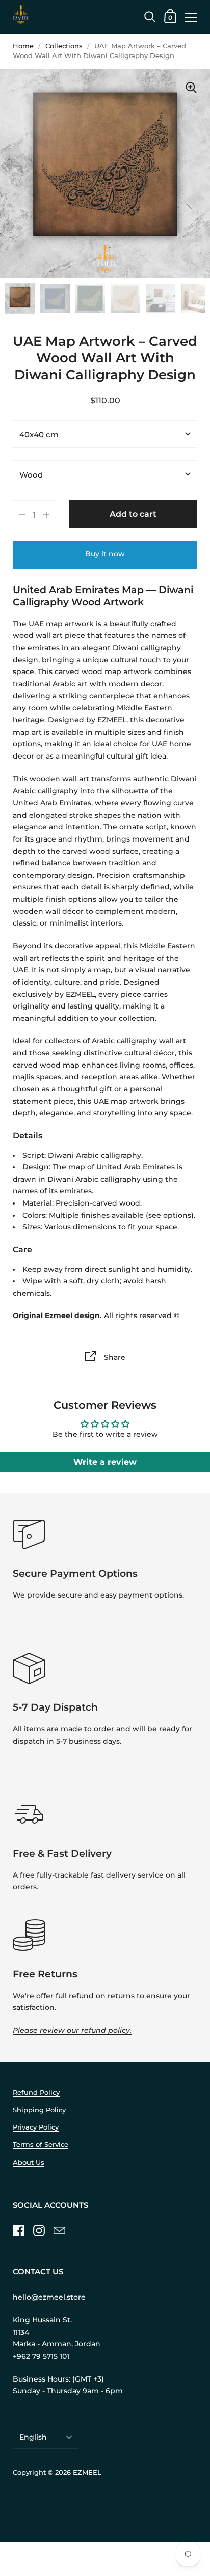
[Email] (59, 2231)
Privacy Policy (36, 2127)
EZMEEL (87, 2472)
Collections (64, 46)
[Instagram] (39, 2231)
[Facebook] (18, 2231)
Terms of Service (41, 2145)
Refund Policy (36, 2093)
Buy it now (105, 554)
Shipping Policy (39, 2110)
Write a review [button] (105, 1462)
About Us (29, 2162)
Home (23, 46)
